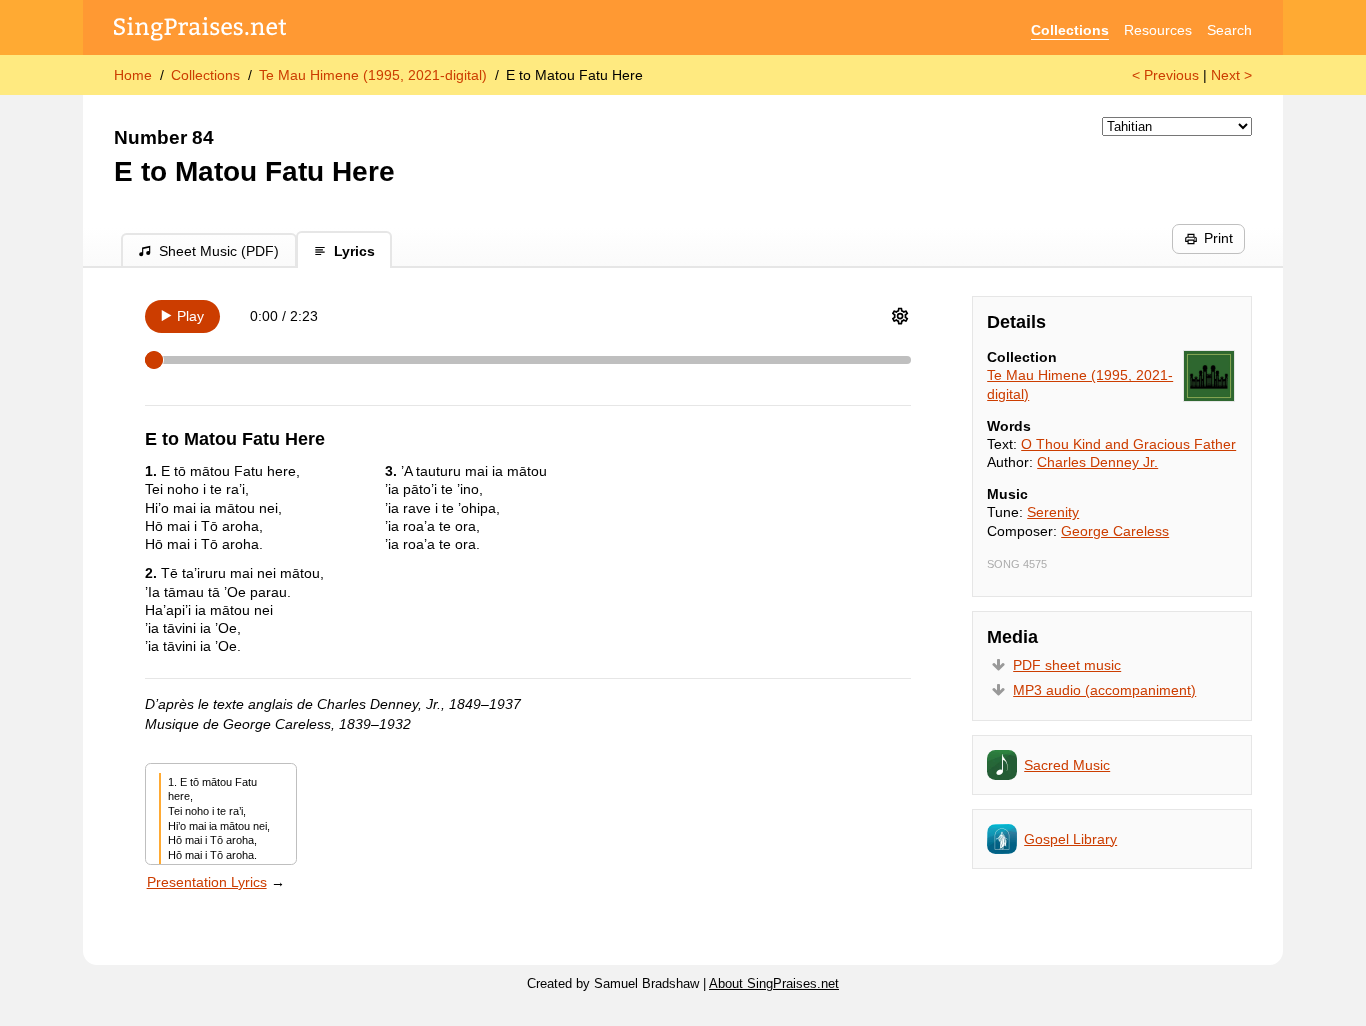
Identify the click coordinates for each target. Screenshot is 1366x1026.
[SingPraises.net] (200, 30)
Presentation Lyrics (207, 882)
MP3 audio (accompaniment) (1104, 690)
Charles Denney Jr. (1097, 462)
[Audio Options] (900, 316)
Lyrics (354, 251)
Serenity (1053, 512)
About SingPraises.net (774, 984)
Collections (1070, 30)
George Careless (1115, 531)
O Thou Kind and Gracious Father (1128, 444)
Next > (1231, 75)
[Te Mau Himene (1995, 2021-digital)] (1209, 376)
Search (1229, 30)
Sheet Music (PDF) (219, 251)
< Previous (1165, 75)
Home (133, 75)
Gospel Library (1070, 839)
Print (1218, 238)
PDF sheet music (1067, 665)
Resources (1158, 30)
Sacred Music (1067, 765)
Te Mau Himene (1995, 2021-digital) (373, 75)
